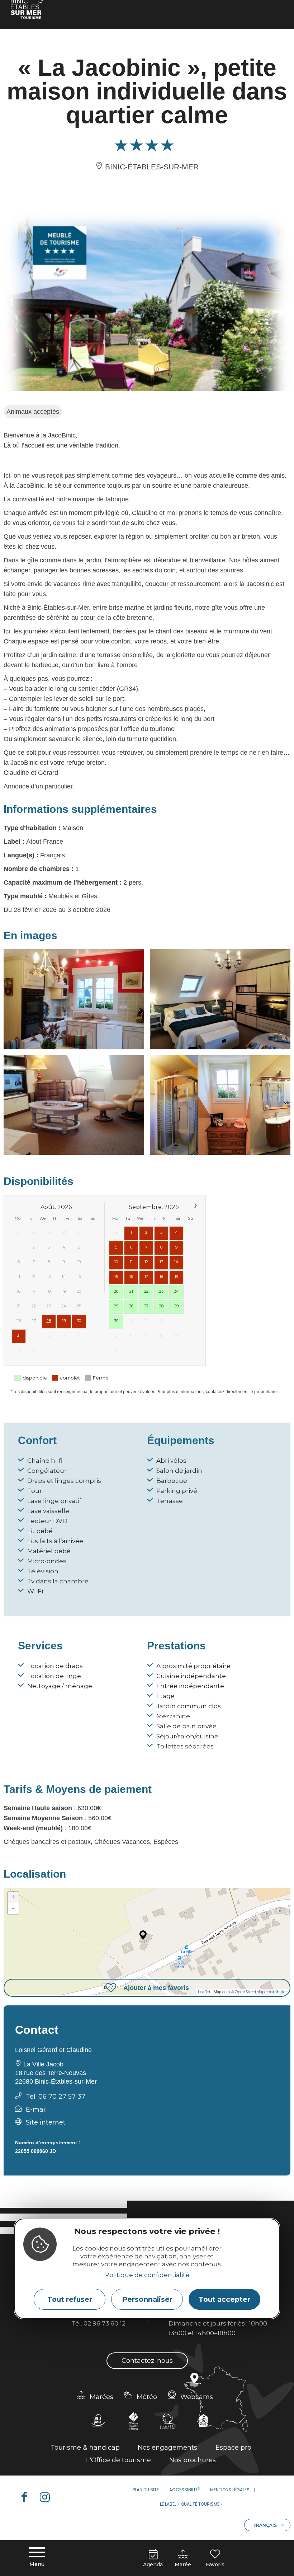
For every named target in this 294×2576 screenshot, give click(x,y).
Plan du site (146, 2490)
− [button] (13, 1908)
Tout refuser (70, 2299)
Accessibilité (184, 2490)
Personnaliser (147, 2299)
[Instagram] (48, 2497)
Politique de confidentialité (147, 2275)
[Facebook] (27, 2497)
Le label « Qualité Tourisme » (191, 2504)
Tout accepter (224, 2299)
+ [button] (13, 1897)
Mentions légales (230, 2490)
